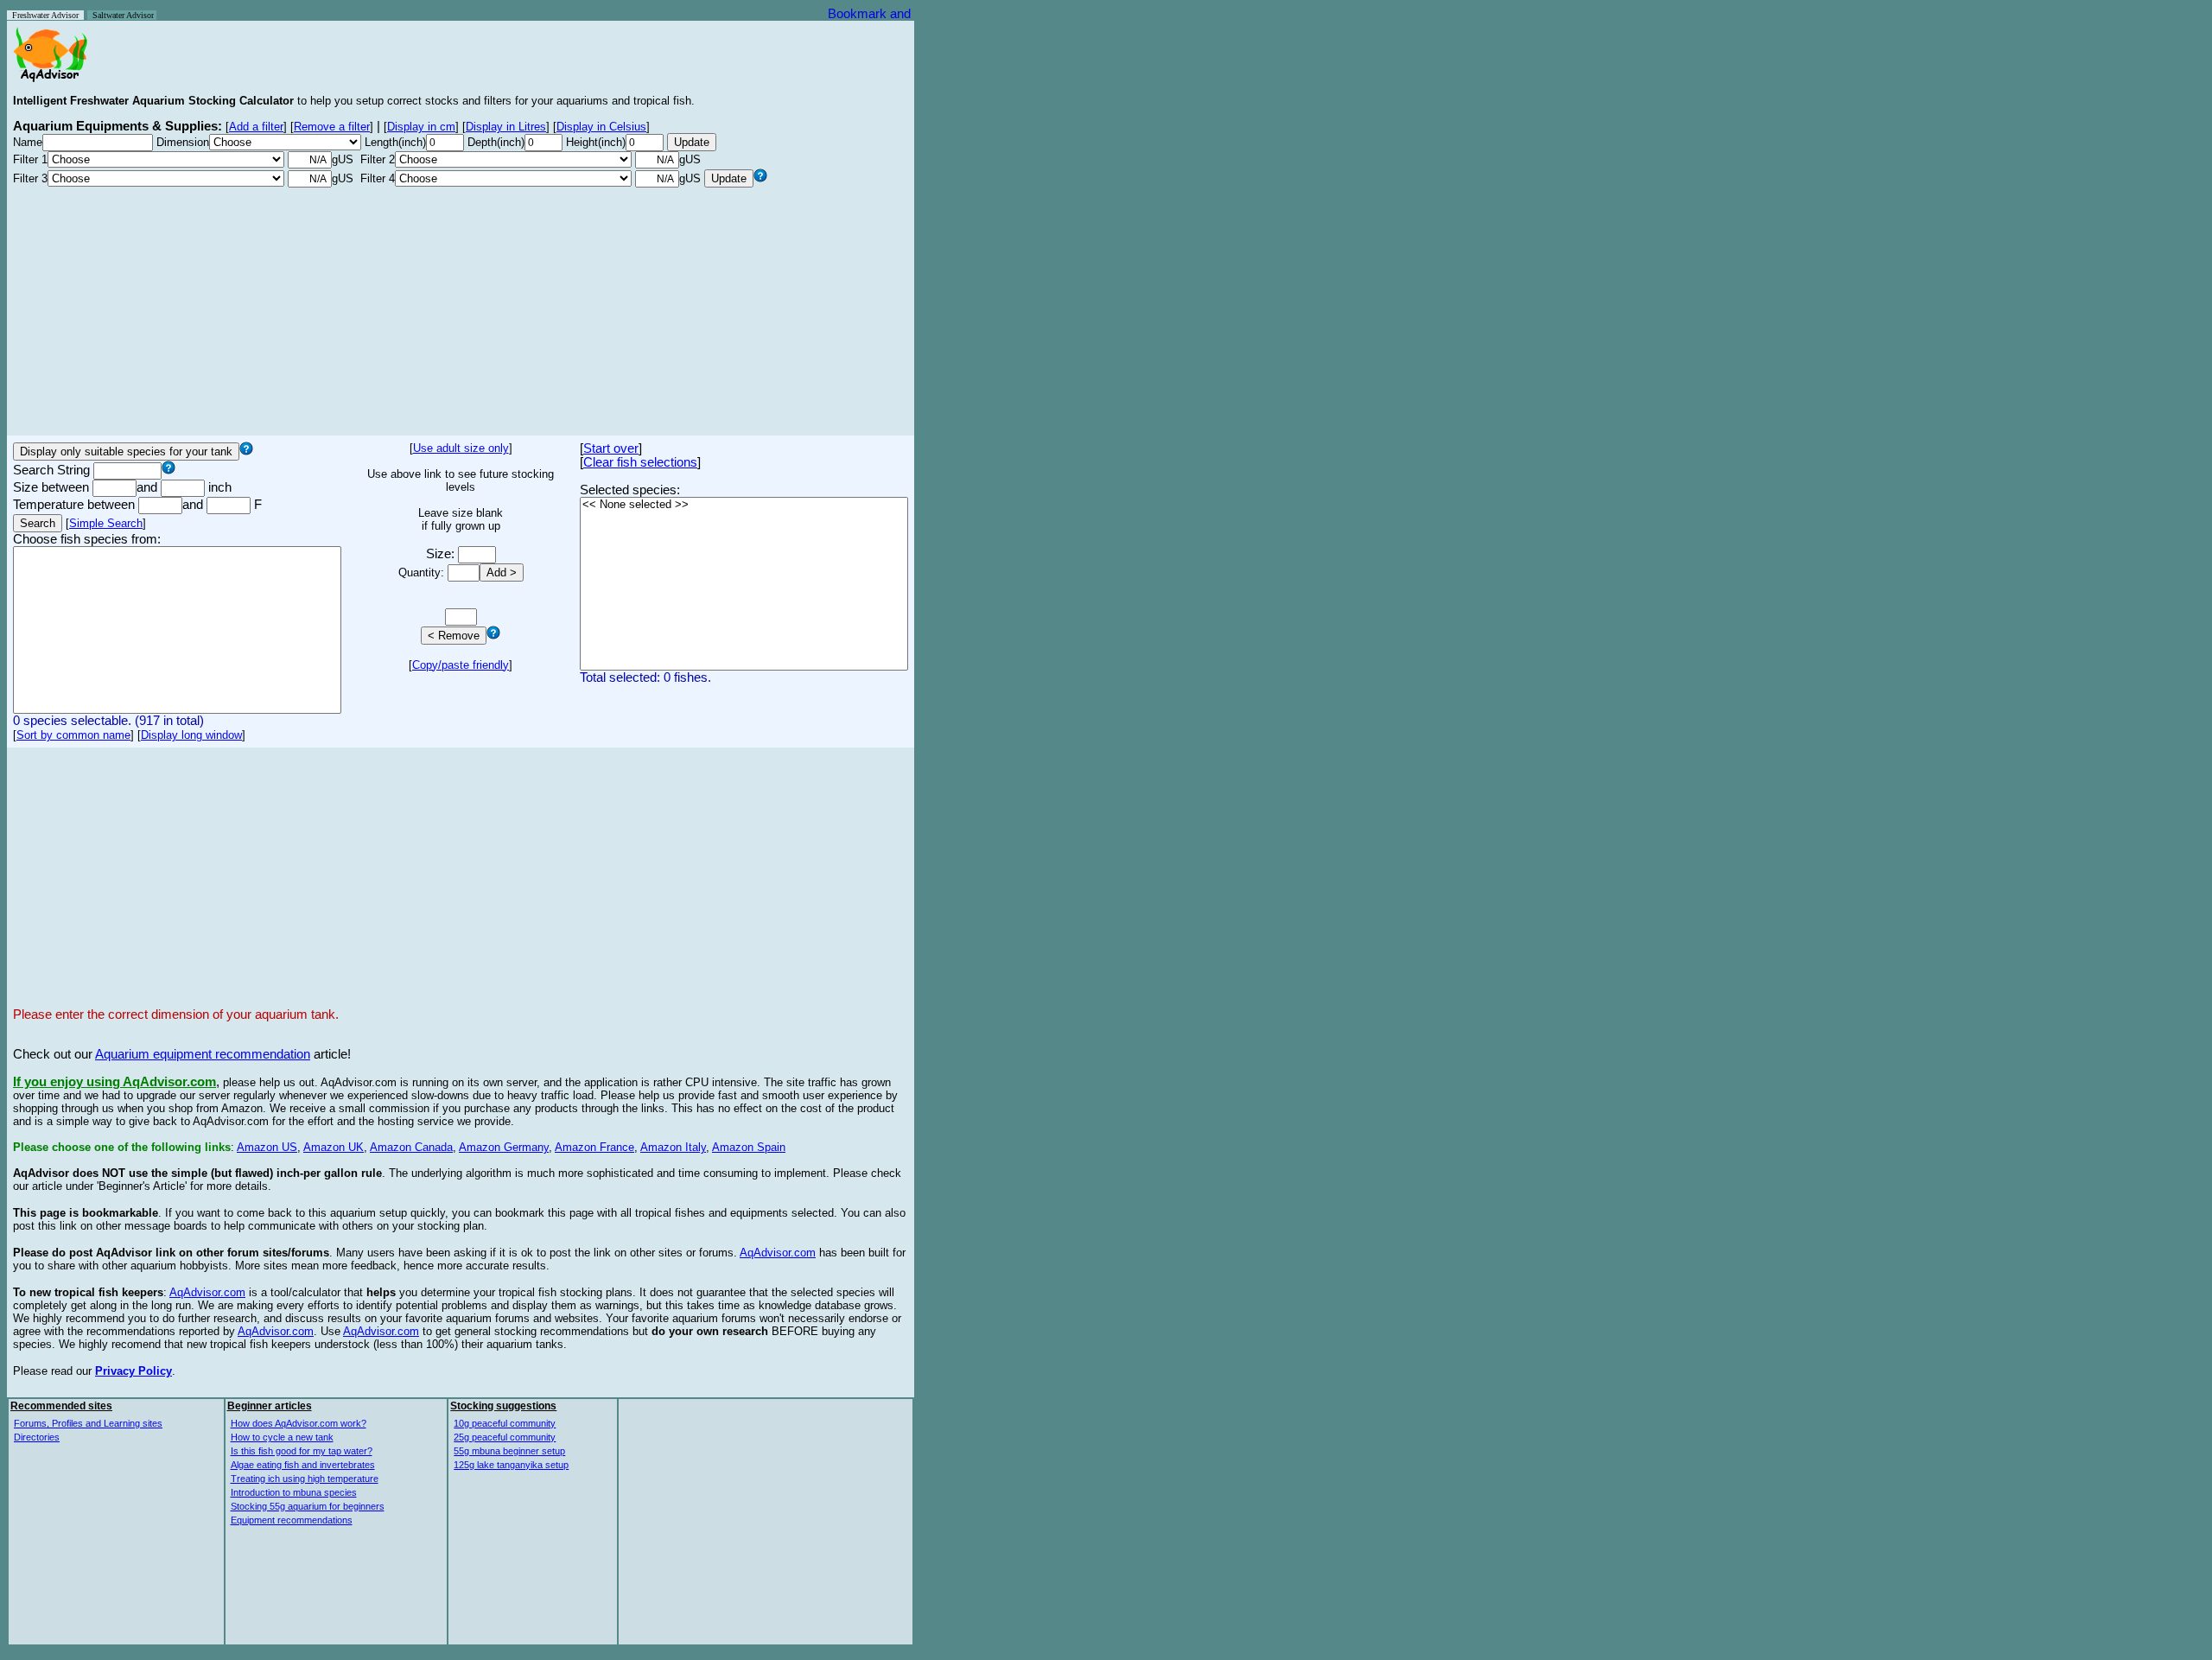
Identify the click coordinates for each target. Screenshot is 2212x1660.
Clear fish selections (640, 462)
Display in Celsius (601, 127)
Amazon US (267, 1147)
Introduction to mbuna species (294, 1492)
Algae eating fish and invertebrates (303, 1465)
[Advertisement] (461, 308)
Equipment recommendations (292, 1520)
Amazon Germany (504, 1147)
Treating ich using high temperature (305, 1479)
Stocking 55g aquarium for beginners (308, 1506)
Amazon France (594, 1147)
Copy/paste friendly (461, 665)
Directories (37, 1437)
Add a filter (256, 127)
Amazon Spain (749, 1147)
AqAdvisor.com (778, 1253)
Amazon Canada (411, 1147)
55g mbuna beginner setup (509, 1451)
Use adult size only (461, 448)
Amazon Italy (673, 1147)
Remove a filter (332, 127)
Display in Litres (506, 127)
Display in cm (421, 127)
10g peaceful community (505, 1423)
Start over (611, 448)
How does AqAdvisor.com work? (299, 1423)
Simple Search (106, 523)
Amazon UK (334, 1147)
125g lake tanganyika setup (511, 1465)
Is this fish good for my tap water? (302, 1451)
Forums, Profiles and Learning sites (88, 1423)
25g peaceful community (505, 1437)
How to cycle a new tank (282, 1437)
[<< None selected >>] (744, 505)
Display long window (191, 735)
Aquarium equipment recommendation (203, 1054)
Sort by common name (73, 735)
